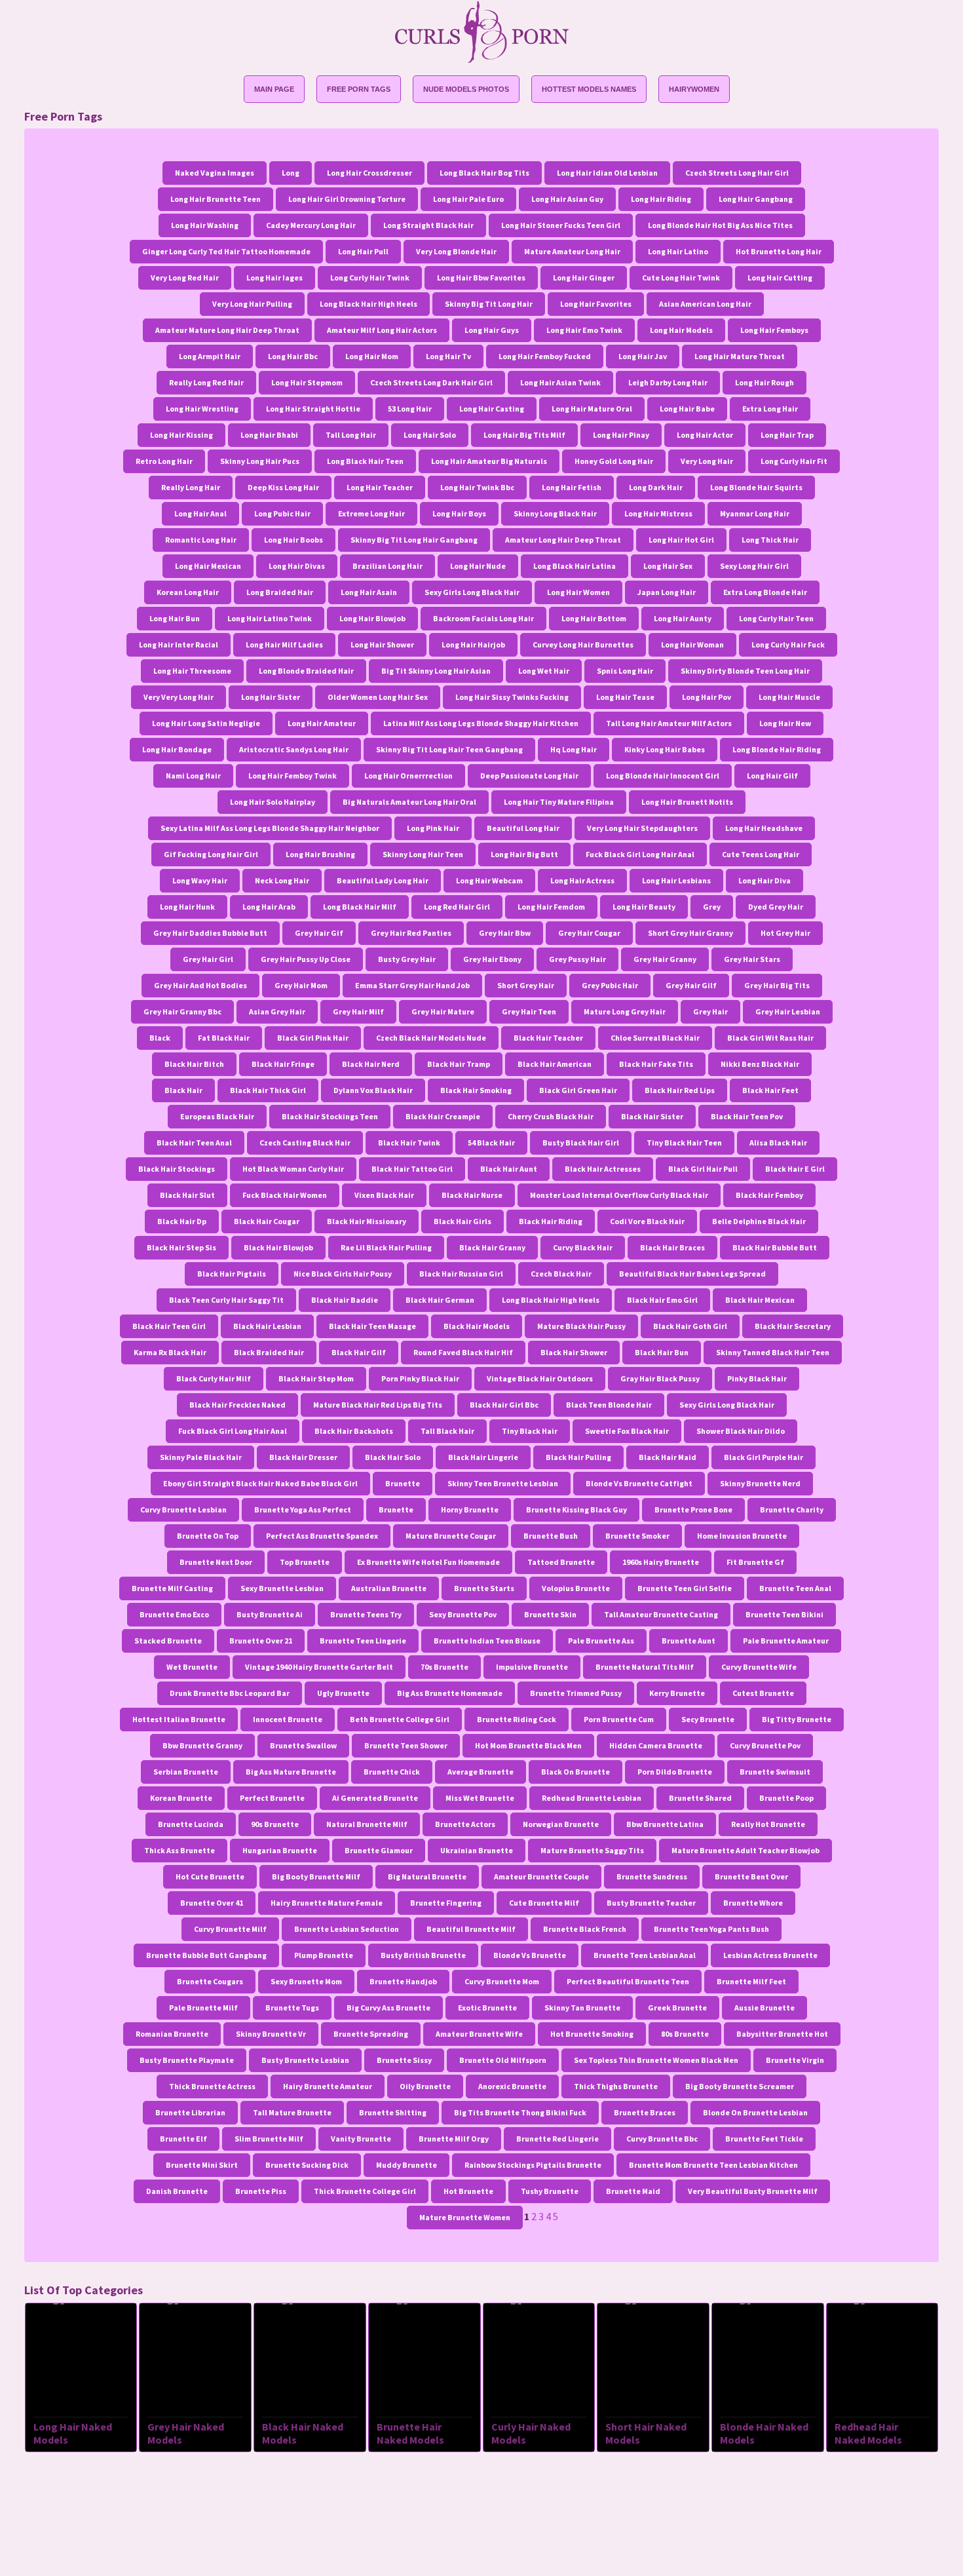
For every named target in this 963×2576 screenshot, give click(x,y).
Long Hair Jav (643, 356)
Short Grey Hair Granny (690, 933)
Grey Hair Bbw (505, 933)
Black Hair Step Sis (181, 1247)
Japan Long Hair (667, 592)
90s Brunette (275, 1824)
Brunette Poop (786, 1798)
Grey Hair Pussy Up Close (306, 959)
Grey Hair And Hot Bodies (200, 985)
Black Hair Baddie (345, 1300)
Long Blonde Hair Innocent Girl (663, 776)
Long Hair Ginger (584, 278)
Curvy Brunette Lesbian (183, 1509)
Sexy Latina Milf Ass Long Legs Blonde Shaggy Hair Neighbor (270, 828)
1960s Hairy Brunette (661, 1562)
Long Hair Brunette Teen (216, 199)
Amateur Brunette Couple (541, 1876)
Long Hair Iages (274, 278)
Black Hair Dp (182, 1221)
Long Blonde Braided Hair (306, 671)
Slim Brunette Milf (269, 2139)
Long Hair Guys (492, 330)
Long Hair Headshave (764, 828)
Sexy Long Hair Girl (754, 566)
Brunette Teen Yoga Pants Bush (711, 1929)
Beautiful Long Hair (523, 828)
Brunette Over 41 (212, 1903)
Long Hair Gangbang (756, 199)
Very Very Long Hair (179, 697)
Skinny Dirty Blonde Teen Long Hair (745, 671)
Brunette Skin (550, 1614)
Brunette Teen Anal (795, 1588)
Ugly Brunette (343, 1693)
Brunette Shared (700, 1798)
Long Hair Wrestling (202, 409)
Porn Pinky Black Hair (420, 1378)
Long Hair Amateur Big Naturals (489, 461)
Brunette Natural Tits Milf (645, 1667)
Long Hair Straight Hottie (313, 409)
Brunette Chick (392, 1772)
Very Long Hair (707, 461)
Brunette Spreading (371, 2034)
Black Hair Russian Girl (461, 1274)
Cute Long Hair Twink (681, 278)
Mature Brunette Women (465, 2217)
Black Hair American (555, 1064)
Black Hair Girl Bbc (504, 1405)
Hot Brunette (468, 2191)
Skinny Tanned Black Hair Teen (773, 1352)
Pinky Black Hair (757, 1378)
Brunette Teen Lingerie (363, 1641)
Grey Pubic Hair (610, 985)
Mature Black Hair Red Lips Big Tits (378, 1405)
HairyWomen (694, 89)
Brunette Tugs (292, 2008)
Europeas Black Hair (217, 1116)
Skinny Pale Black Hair (201, 1457)
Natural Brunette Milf (367, 1824)
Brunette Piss (261, 2191)
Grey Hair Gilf (691, 985)
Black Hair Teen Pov (747, 1116)
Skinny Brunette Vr (271, 2034)
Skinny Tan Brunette (582, 2008)
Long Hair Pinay (621, 435)
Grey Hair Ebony (492, 959)
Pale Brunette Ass (601, 1641)
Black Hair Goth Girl (690, 1326)
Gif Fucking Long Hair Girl (211, 854)
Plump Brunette (324, 1955)
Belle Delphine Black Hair (759, 1221)
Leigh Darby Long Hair (668, 382)
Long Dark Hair (656, 487)
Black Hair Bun (662, 1352)
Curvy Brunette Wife (759, 1667)
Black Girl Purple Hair (764, 1457)
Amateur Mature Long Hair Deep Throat (227, 330)
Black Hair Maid (668, 1457)
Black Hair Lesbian (267, 1326)
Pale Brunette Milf (203, 2008)
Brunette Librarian (190, 2112)
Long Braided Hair (280, 592)
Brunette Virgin (795, 2060)
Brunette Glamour (379, 1850)
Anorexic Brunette (512, 2086)
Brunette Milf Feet (751, 1981)
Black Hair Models (477, 1326)
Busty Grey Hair (407, 959)
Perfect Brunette (272, 1798)
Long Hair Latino (678, 251)
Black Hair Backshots (354, 1431)
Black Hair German (440, 1300)
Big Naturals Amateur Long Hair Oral (409, 802)
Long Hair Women (578, 592)
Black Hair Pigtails (232, 1274)
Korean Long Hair (188, 592)
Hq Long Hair (574, 749)
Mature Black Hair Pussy (581, 1326)
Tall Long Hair (351, 435)
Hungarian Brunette (280, 1850)
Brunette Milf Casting (172, 1588)
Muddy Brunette (406, 2165)
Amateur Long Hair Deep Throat (563, 540)
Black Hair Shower (574, 1352)
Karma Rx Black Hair (170, 1352)
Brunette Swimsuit (775, 1772)
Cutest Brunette (763, 1693)
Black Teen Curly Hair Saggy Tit (226, 1300)
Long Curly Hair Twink (370, 278)
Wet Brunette (192, 1667)
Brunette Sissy (404, 2060)
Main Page (274, 89)
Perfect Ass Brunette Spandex (322, 1536)
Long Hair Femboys (774, 330)
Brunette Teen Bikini (784, 1614)
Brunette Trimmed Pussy (576, 1693)
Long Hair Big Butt (524, 854)
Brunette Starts (484, 1588)
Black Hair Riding (551, 1221)
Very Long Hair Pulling (252, 304)
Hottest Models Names (589, 89)
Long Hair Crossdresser (369, 173)
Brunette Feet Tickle (764, 2139)
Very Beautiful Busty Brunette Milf (753, 2191)
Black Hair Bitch (194, 1064)
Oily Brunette (425, 2086)
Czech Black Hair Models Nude (431, 1038)
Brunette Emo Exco (174, 1614)
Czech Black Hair (561, 1274)
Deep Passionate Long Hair (529, 776)
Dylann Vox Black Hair (373, 1090)
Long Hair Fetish (572, 487)
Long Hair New (785, 723)
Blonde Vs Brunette (530, 1955)
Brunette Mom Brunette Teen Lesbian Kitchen (713, 2165)
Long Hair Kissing (181, 435)
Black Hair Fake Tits (656, 1064)
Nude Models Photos (466, 89)
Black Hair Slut (187, 1195)
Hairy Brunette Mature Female (327, 1903)
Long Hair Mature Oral (592, 409)
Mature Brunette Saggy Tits (592, 1850)
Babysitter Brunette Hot (782, 2034)
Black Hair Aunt (509, 1169)
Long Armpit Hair (210, 356)
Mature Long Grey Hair (625, 1011)
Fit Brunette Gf (755, 1562)
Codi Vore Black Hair (647, 1221)
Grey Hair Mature (443, 1011)
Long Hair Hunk (187, 907)
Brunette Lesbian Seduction (347, 1929)
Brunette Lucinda (191, 1824)
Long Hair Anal (200, 513)
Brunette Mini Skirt (202, 2165)
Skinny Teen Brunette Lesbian (503, 1483)
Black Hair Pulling (578, 1457)
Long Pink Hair (433, 828)
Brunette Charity (792, 1509)
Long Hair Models (681, 330)
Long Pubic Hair (282, 513)
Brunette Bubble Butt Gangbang (206, 1955)
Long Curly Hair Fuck (788, 644)
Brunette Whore (753, 1903)
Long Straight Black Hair (428, 225)
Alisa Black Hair (778, 1143)
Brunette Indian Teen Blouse (487, 1641)
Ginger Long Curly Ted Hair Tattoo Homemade (226, 251)
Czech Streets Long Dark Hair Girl (431, 382)
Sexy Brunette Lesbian (282, 1588)
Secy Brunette (708, 1719)
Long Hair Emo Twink (584, 330)
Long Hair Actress (582, 880)
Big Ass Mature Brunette (291, 1772)
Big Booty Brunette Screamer (740, 2086)
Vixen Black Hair (384, 1195)
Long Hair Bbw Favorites (481, 278)
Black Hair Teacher (548, 1038)
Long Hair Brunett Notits (687, 802)
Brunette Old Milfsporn (503, 2060)
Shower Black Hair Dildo (741, 1431)
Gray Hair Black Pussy (660, 1378)
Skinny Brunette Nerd (760, 1483)
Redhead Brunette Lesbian (592, 1798)
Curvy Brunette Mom (502, 1981)
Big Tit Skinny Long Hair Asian (436, 671)
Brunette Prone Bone (693, 1509)
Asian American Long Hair (705, 304)
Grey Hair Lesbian (788, 1011)
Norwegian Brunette (561, 1824)
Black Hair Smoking (476, 1090)
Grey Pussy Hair (577, 959)
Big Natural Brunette (427, 1876)
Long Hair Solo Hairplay (273, 802)
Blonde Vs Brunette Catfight (639, 1483)
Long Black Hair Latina (575, 566)
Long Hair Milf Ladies (284, 644)
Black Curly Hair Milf (214, 1378)
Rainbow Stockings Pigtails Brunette (533, 2165)
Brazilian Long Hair (387, 566)
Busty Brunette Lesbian (305, 2060)
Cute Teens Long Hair (761, 854)
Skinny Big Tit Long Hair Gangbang (414, 540)
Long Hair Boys (459, 513)
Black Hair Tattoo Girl (412, 1169)
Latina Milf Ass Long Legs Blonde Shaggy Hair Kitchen (481, 723)
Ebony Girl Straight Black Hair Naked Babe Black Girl (260, 1483)
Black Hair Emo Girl (662, 1300)
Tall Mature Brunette (292, 2112)
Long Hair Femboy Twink (293, 776)
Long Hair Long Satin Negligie (206, 723)
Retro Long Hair (164, 461)
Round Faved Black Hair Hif (463, 1352)
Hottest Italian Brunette (179, 1719)
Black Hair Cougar (267, 1221)
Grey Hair (710, 1011)
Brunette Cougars (210, 1981)
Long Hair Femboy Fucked (545, 356)
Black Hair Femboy (769, 1195)
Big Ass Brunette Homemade (450, 1693)
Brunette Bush (551, 1536)
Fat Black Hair (224, 1038)
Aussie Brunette (765, 2008)
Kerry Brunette (677, 1693)
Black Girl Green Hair (578, 1090)
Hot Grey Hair (785, 933)
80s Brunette (685, 2034)
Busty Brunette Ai (270, 1614)
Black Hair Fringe (283, 1064)
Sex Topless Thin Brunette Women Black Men (656, 2060)
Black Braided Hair (269, 1352)
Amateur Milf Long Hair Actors (382, 330)
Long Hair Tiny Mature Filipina (559, 802)
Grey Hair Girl (208, 959)
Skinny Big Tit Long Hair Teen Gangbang (449, 749)
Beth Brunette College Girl (400, 1719)
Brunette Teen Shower (406, 1745)
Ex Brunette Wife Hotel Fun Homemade (428, 1562)
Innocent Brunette (288, 1719)
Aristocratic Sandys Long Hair (294, 749)
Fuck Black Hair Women (285, 1195)
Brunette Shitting (393, 2112)
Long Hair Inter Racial (179, 644)
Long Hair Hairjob (473, 644)
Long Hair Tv (448, 356)
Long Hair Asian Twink (560, 382)
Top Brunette (305, 1562)
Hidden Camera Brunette (656, 1745)
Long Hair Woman (692, 644)
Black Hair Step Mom (316, 1378)
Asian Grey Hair (277, 1011)
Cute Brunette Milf (544, 1903)
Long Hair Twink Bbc (477, 487)
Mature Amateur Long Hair (572, 251)
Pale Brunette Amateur (786, 1641)
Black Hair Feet (770, 1090)
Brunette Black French (585, 1929)
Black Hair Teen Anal (194, 1143)
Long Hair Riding (661, 199)
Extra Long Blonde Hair (765, 592)
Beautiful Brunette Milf (471, 1929)
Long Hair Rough (765, 382)
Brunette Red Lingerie (557, 2139)
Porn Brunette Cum (619, 1719)
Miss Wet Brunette (480, 1798)
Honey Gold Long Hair (614, 461)
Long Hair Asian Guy (567, 199)
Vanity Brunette (361, 2139)
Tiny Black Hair (530, 1431)
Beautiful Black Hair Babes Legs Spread (692, 1274)
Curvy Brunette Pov (765, 1745)
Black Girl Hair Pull (703, 1169)
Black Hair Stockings (177, 1169)
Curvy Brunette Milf (230, 1929)
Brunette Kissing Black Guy (576, 1509)
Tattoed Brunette (561, 1562)
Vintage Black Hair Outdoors (540, 1378)
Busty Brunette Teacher (651, 1903)
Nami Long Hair (193, 776)
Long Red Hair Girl (457, 907)
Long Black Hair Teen (365, 461)
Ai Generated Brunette (375, 1798)
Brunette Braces (645, 2112)
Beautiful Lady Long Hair (383, 880)
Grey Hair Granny (665, 959)
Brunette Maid (633, 2191)
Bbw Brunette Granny (202, 1745)
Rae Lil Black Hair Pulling (386, 1247)
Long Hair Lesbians (676, 880)
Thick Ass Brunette (179, 1850)
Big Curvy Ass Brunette (388, 2008)
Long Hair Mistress (658, 513)
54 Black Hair (491, 1143)
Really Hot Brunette (768, 1824)
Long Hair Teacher (380, 487)
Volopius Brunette (576, 1588)
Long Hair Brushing (320, 854)
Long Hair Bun (175, 618)
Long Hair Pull (363, 251)
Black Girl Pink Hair (313, 1038)
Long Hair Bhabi (269, 435)
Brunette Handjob (403, 1981)
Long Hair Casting (492, 409)
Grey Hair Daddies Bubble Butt (210, 933)
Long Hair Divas (297, 566)
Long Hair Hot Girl (681, 540)
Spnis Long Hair (625, 671)
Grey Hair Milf (358, 1011)
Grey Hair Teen (529, 1011)
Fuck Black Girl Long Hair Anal (640, 854)
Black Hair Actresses (603, 1169)
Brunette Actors (465, 1824)
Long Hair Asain (369, 592)
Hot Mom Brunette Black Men (528, 1745)
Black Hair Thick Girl (268, 1090)
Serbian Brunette (186, 1772)
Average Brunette (481, 1772)
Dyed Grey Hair (776, 907)
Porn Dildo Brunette (675, 1772)
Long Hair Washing (205, 225)
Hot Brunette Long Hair (779, 251)
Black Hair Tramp (459, 1064)
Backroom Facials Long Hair (483, 618)
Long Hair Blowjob (372, 618)
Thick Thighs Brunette (616, 2086)
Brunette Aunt (689, 1641)
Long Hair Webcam (489, 880)
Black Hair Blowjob (278, 1247)
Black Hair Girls (463, 1221)
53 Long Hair (410, 409)
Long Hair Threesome (192, 671)
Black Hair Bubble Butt (775, 1247)
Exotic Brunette (487, 2008)
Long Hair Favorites (596, 304)
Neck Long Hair (282, 880)
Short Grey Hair (526, 985)
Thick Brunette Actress (212, 2086)
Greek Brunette (677, 2008)
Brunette (396, 1509)
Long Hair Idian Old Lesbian (607, 173)
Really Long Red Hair (206, 382)
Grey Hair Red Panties (411, 933)
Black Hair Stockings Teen (330, 1116)
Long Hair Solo (430, 435)
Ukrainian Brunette (477, 1850)
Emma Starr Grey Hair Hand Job (412, 985)
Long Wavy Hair (200, 880)
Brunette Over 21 (261, 1641)
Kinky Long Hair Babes (665, 749)
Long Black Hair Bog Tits (484, 173)
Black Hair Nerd (371, 1064)
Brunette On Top (208, 1536)
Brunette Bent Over (751, 1876)
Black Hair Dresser (303, 1457)
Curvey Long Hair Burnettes (583, 644)
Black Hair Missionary (367, 1221)
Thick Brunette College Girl (365, 2191)
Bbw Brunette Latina (665, 1824)
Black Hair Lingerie (483, 1457)
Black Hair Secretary (793, 1326)
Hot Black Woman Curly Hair (293, 1169)
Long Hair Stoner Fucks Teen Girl (561, 225)
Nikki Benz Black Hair (760, 1064)
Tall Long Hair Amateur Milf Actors (669, 723)
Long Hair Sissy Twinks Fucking (512, 697)
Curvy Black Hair (583, 1247)
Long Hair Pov (707, 697)
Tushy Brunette (550, 2191)
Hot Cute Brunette (210, 1876)
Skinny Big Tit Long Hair (489, 304)
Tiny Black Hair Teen (684, 1143)
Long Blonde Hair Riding (777, 749)
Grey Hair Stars (752, 959)
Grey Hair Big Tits (777, 985)
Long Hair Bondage (177, 749)
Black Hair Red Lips (680, 1090)
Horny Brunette (470, 1509)
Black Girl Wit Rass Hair (770, 1038)
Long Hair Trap (787, 435)
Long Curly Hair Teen (776, 618)
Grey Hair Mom (301, 985)
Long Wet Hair (544, 671)
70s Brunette (444, 1667)
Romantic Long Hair (201, 540)
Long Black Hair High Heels (368, 304)
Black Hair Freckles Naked (237, 1405)
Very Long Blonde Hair (456, 251)
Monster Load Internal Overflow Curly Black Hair (619, 1195)
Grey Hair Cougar (589, 933)
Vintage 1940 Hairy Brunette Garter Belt (319, 1667)
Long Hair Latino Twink (270, 618)
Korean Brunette (181, 1798)
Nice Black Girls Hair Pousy (343, 1274)
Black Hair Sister (652, 1116)
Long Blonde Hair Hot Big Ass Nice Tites (720, 225)
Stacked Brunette (168, 1641)
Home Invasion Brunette (742, 1536)
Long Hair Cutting (780, 278)
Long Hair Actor (705, 435)
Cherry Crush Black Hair (551, 1116)
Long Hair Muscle (789, 697)
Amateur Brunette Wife (479, 2034)
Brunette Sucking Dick (307, 2165)
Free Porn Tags (359, 89)
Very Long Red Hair (185, 278)
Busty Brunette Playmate (187, 2060)
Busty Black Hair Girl (581, 1143)
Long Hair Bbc (293, 356)
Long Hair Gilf (772, 776)
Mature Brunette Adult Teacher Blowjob (746, 1850)
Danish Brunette (177, 2191)
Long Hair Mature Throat (740, 356)
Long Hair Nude (478, 566)
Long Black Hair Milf (360, 907)
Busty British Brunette (423, 1955)
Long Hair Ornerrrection (408, 776)
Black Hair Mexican (760, 1300)
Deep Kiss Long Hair (283, 487)
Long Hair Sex (668, 566)
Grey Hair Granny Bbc (182, 1011)
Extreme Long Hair (371, 513)
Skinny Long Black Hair (555, 513)
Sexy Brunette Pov (463, 1614)
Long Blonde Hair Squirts (756, 487)
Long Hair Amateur (322, 723)
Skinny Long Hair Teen (423, 854)
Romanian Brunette (172, 2034)
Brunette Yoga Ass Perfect (303, 1509)
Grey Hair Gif (319, 933)
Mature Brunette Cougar (451, 1536)
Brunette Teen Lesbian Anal (645, 1955)
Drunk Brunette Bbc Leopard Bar (230, 1693)
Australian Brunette (389, 1588)
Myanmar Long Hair (755, 513)
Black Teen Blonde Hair (609, 1405)
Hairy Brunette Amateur (328, 2086)
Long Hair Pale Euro (468, 199)
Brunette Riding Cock (517, 1719)
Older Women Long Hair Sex (378, 697)
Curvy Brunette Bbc (662, 2139)
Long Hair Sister (271, 697)
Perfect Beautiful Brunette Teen (628, 1981)
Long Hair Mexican (208, 566)
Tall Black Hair (447, 1431)
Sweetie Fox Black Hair (627, 1431)
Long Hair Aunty (683, 618)
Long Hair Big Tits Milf (524, 435)
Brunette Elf (183, 2139)
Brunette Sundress (652, 1876)
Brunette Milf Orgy (454, 2139)
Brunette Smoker (637, 1536)
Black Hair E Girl (795, 1169)
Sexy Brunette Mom (306, 1981)
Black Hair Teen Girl (169, 1326)
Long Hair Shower (382, 644)
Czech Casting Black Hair (305, 1143)
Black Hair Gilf (359, 1352)
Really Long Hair (191, 487)
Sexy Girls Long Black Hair (472, 592)
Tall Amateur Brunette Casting (661, 1614)
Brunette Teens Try (366, 1614)
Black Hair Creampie (443, 1116)
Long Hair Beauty (644, 907)
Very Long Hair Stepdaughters (642, 828)
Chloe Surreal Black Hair (655, 1038)
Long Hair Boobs (293, 540)
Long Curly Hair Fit (794, 461)
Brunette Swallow (303, 1745)
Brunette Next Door (216, 1562)
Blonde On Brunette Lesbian (755, 2112)
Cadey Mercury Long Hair (311, 225)
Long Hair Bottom (594, 618)
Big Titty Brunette (797, 1719)
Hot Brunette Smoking (592, 2034)
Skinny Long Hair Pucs (260, 461)
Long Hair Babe (687, 409)
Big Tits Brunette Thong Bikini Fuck (520, 2112)
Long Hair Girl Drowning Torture (347, 199)
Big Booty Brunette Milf (316, 1876)
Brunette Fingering (446, 1903)
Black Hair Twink (409, 1143)
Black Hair (183, 1090)
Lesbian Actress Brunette (770, 1955)
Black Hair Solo (393, 1457)
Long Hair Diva (765, 880)
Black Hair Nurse (472, 1195)
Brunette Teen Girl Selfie (685, 1588)
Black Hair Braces (672, 1247)
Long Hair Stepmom (307, 382)
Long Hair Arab (269, 907)
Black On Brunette (576, 1772)
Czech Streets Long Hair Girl (737, 173)
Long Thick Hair (770, 540)
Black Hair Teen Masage (372, 1326)
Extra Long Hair (770, 409)
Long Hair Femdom (551, 907)
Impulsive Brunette (532, 1667)
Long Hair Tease (625, 697)
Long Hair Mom (372, 356)
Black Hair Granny (492, 1247)
